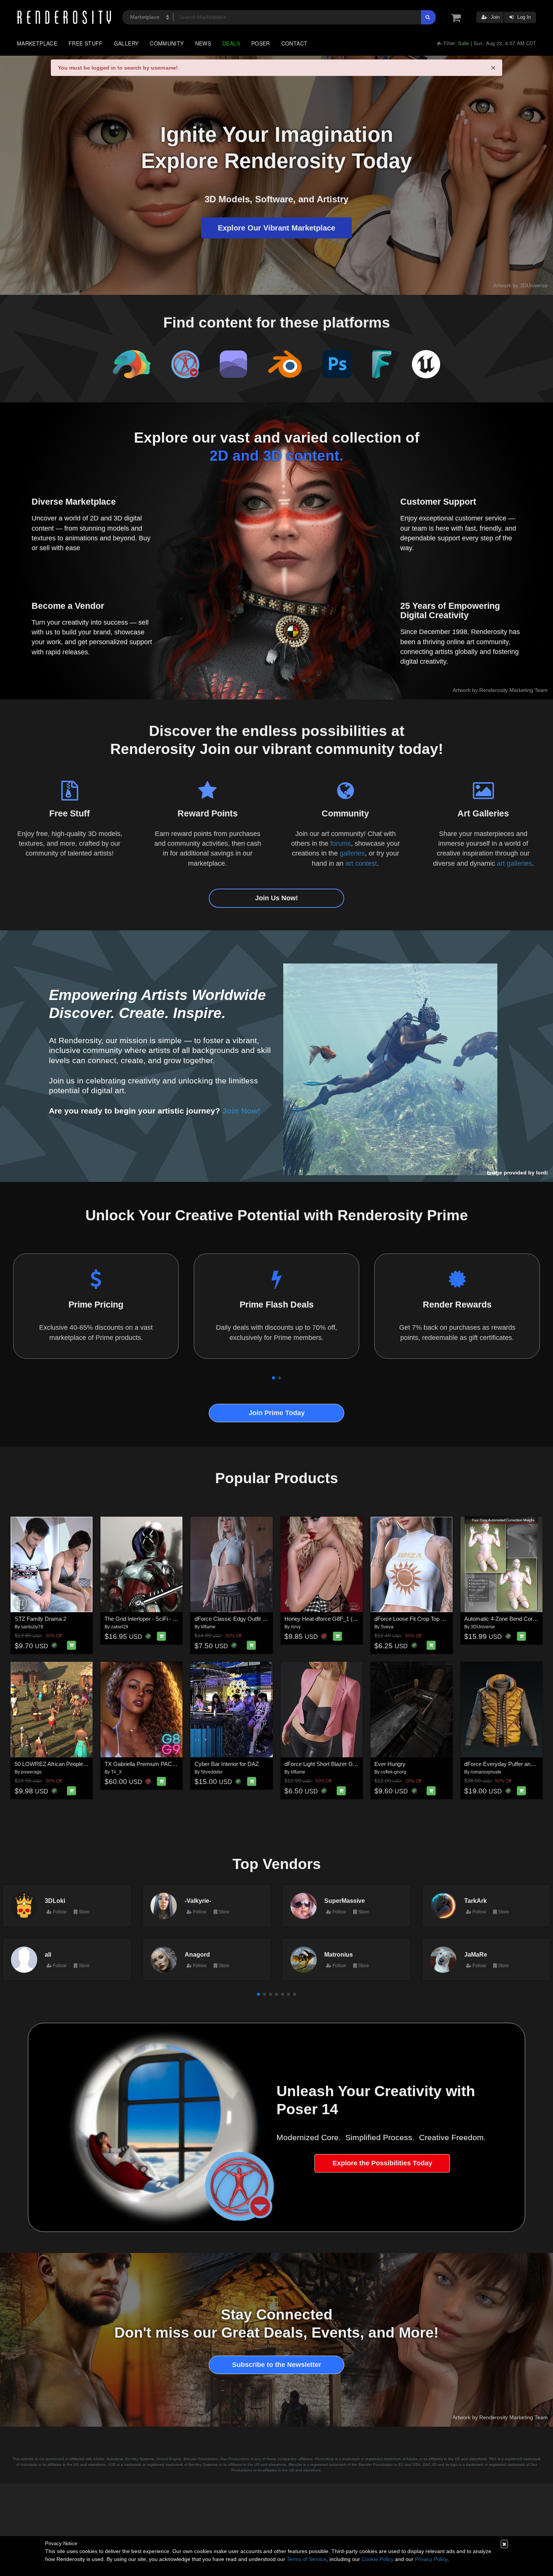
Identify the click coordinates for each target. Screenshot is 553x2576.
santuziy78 (32, 1627)
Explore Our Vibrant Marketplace (276, 228)
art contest (361, 863)
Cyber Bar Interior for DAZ (227, 1764)
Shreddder (212, 1772)
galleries (352, 853)
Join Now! (241, 1111)
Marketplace (37, 43)
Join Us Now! (276, 898)
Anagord (197, 1954)
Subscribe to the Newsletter (277, 2365)
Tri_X (116, 1772)
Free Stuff (86, 43)
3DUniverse (483, 1627)
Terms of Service (307, 2559)
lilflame (208, 1627)
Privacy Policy (431, 2559)
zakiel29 (120, 1627)
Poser (261, 43)
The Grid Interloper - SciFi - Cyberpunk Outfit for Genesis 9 (177, 1619)
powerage (31, 1772)
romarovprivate (486, 1772)
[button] (273, 1378)
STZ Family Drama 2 (40, 1619)
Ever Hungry (390, 1764)
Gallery (126, 43)
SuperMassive (345, 1901)
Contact (295, 43)
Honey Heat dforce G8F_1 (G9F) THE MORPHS (345, 1619)
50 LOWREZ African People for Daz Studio (67, 1764)
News (203, 43)
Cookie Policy (378, 2559)
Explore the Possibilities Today (382, 2163)
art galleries (514, 863)
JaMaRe (476, 1954)
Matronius (339, 1954)
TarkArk (476, 1901)
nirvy (296, 1627)
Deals (231, 43)
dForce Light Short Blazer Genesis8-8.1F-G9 (339, 1764)
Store (84, 1912)
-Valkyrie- (198, 1901)
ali (48, 1954)
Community (167, 43)
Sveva (387, 1627)
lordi (542, 1173)
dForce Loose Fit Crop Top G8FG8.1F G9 (425, 1619)
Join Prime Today (277, 1413)
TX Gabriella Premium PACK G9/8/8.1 (151, 1764)
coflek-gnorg (393, 1772)
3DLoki (55, 1901)
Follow (59, 1912)
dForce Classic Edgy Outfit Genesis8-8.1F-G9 (251, 1619)
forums (341, 843)
